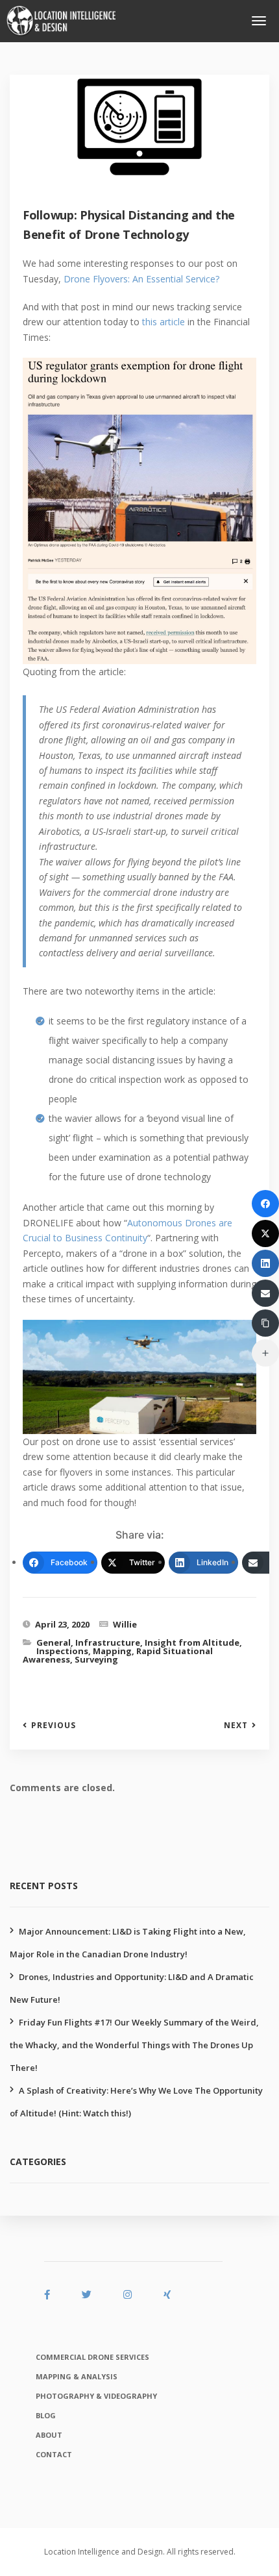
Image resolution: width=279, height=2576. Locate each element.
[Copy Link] (265, 1323)
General (54, 1642)
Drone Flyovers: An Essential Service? (141, 279)
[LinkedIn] (265, 1263)
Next (236, 1726)
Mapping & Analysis (77, 2376)
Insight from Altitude (192, 1642)
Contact (54, 2454)
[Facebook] (265, 1204)
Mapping (112, 1651)
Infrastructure (108, 1642)
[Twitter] (265, 1233)
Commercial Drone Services (92, 2357)
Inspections (62, 1651)
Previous (54, 1726)
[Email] (265, 1293)
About (49, 2435)
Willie (125, 1624)
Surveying (96, 1659)
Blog (46, 2415)
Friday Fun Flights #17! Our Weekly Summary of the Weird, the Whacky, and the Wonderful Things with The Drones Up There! (134, 2045)
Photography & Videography (96, 2396)
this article (164, 322)
